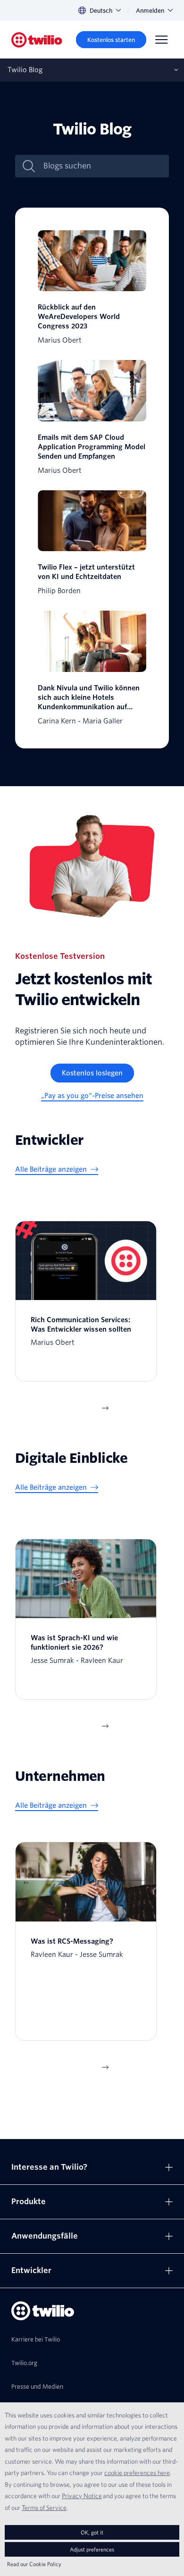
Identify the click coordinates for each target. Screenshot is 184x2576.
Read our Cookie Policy (34, 2564)
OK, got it (92, 2532)
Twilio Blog (25, 70)
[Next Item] (105, 1408)
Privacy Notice (82, 2496)
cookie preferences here (137, 2473)
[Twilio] (37, 40)
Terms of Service (44, 2508)
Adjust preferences (92, 2549)
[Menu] (161, 40)
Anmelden (150, 11)
